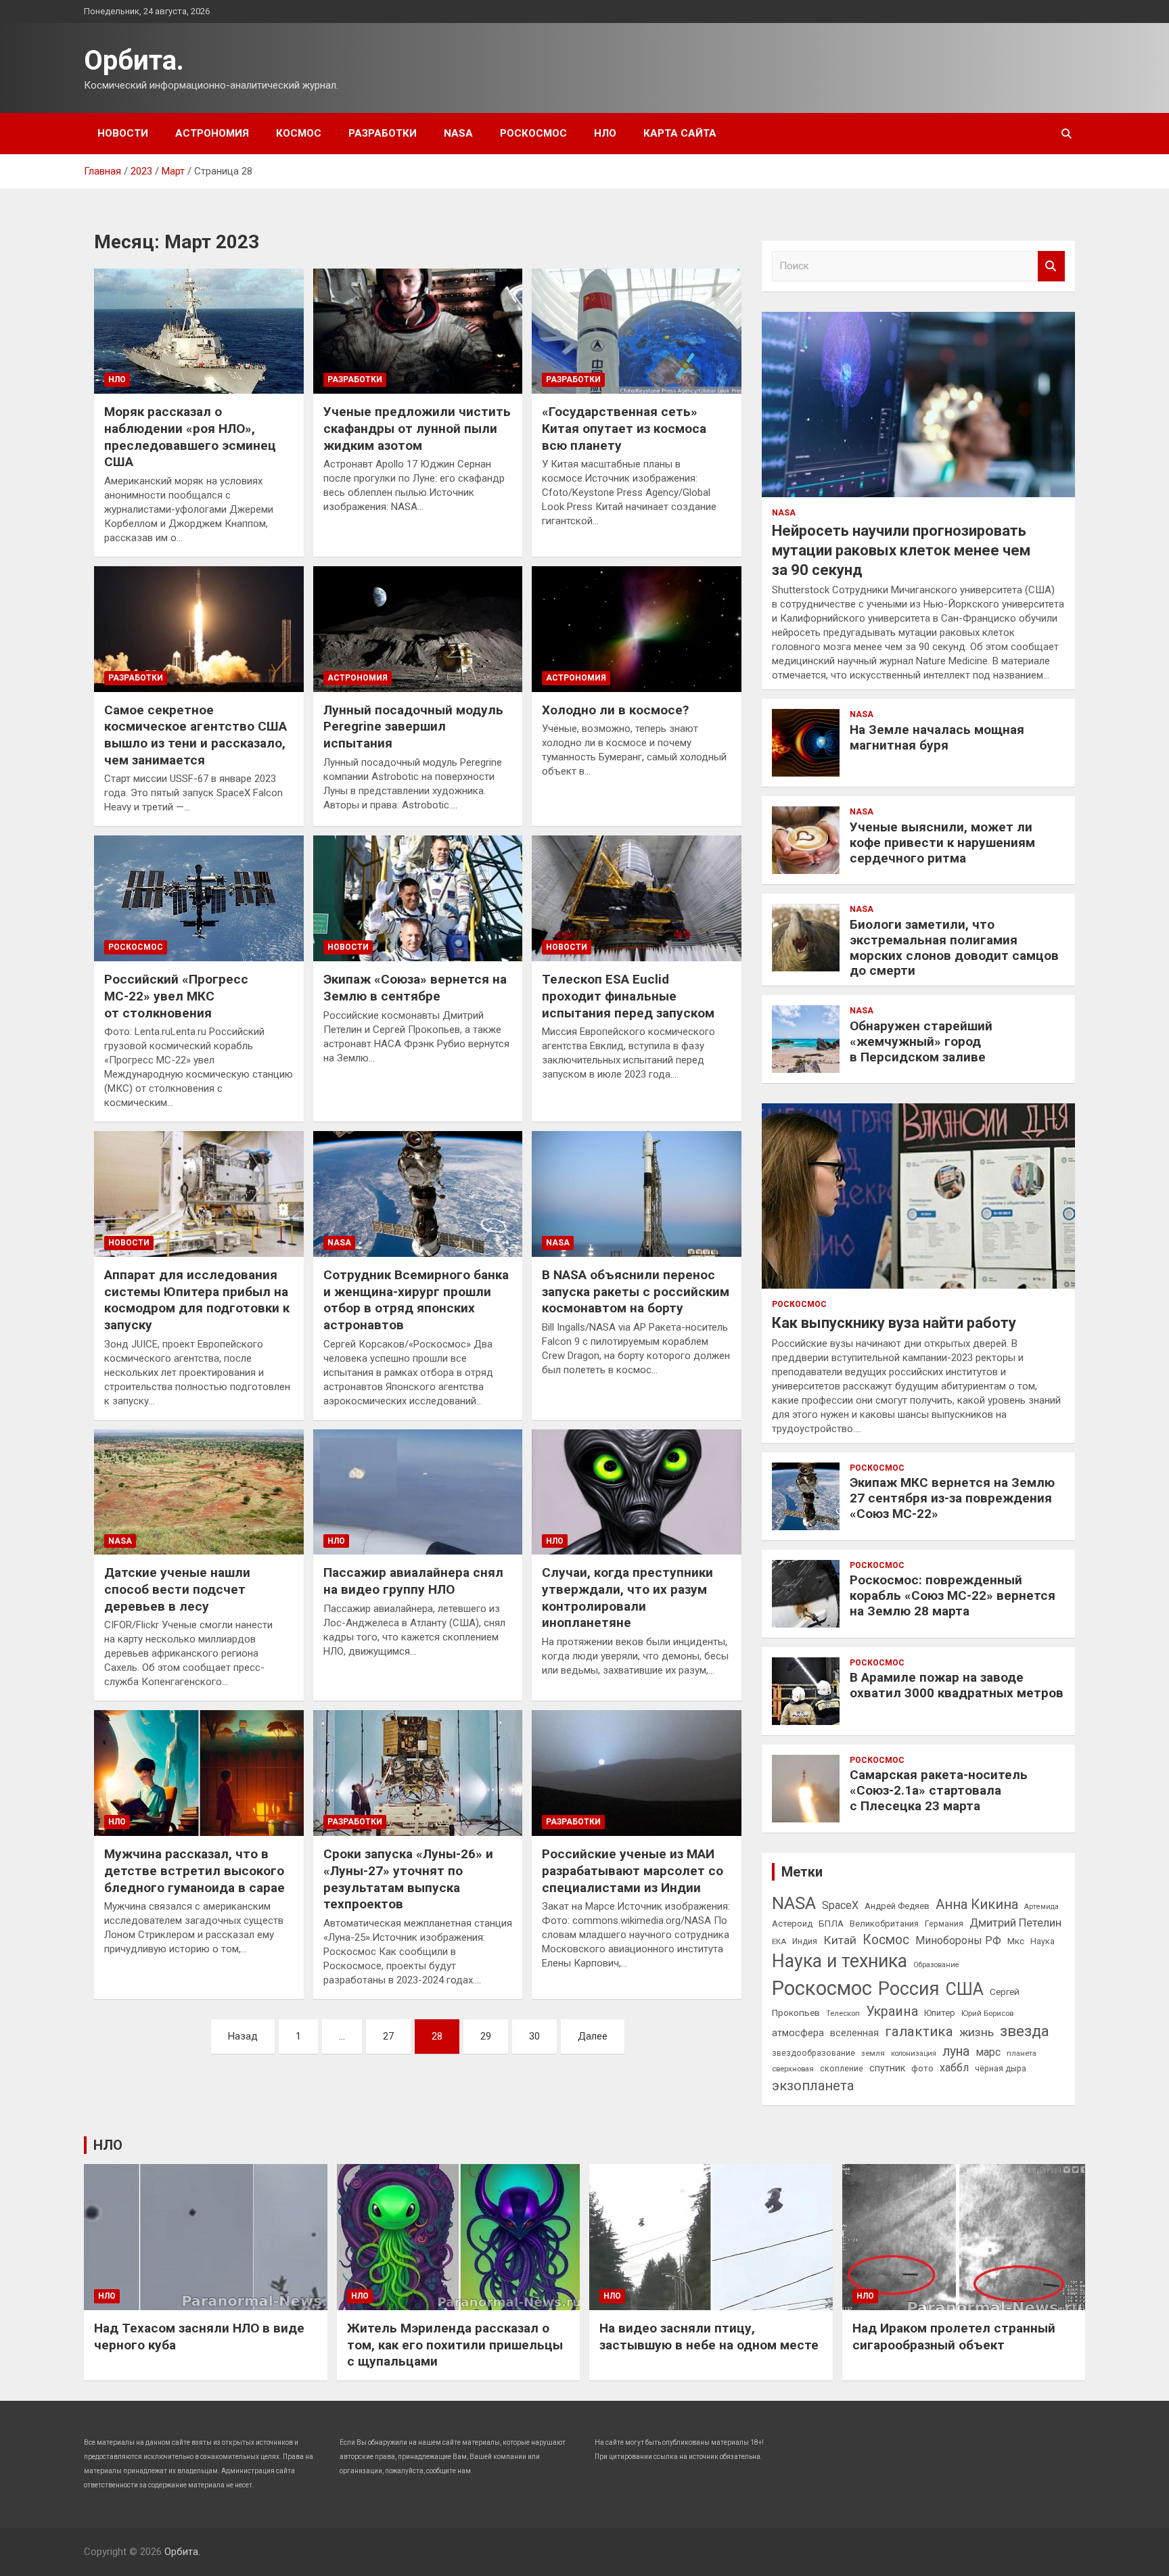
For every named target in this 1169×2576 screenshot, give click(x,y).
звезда (1025, 2031)
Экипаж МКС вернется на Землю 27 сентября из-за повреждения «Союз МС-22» (952, 1498)
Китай (840, 1940)
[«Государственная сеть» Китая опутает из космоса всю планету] (636, 331)
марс (988, 2052)
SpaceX (840, 1905)
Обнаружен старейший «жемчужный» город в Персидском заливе (921, 1041)
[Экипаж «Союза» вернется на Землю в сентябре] (418, 899)
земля (873, 2053)
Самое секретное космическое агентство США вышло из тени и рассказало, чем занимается (196, 735)
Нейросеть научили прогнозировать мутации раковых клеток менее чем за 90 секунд (901, 550)
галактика (919, 2031)
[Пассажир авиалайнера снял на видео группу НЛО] (418, 1492)
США (965, 1989)
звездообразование (813, 2053)
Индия (805, 1941)
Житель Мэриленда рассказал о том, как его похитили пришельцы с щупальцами (455, 2345)
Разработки (383, 133)
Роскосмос (533, 133)
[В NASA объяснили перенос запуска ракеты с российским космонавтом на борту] (636, 1194)
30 (534, 2036)
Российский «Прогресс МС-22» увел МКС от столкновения (176, 996)
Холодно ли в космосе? (615, 710)
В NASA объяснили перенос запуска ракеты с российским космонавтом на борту (636, 1291)
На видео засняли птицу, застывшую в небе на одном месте (709, 2337)
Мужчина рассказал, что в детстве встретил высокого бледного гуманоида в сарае (194, 1870)
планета (1022, 2053)
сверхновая (793, 2069)
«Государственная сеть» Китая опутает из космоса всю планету (624, 428)
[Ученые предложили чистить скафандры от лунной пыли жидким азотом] (418, 331)
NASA (458, 133)
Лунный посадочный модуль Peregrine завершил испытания (413, 727)
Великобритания (884, 1924)
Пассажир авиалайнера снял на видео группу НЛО (413, 1581)
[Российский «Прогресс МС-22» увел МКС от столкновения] (199, 899)
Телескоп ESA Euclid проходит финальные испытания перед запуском (628, 996)
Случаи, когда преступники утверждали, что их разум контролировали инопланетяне (627, 1597)
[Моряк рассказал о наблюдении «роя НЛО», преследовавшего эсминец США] (199, 331)
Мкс (1016, 1941)
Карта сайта (680, 133)
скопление (842, 2069)
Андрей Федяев (897, 1906)
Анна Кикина (977, 1904)
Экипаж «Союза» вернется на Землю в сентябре (415, 988)
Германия (944, 1924)
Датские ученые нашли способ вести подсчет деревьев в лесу (177, 1589)
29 (486, 2036)
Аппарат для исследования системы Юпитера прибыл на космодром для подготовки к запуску (197, 1300)
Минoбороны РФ (958, 1940)
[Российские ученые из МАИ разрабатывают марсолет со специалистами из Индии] (636, 1773)
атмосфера (798, 2033)
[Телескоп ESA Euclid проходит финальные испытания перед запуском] (636, 899)
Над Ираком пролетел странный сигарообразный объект (954, 2337)
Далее (593, 2036)
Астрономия (212, 133)
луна (956, 2051)
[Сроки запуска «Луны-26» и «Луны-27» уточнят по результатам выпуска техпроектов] (418, 1773)
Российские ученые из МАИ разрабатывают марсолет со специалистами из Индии (633, 1870)
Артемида (1041, 1907)
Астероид (792, 1924)
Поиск (1051, 266)
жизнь (977, 2032)
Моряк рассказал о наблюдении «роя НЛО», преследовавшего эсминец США (190, 437)
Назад (243, 2036)
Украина (892, 2011)
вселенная (854, 2033)
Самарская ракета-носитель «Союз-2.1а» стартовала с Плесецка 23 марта (939, 1790)
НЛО (605, 133)
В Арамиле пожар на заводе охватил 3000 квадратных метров (957, 1685)
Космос (299, 133)
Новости (123, 133)
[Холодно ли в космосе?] (636, 629)
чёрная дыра (1001, 2069)
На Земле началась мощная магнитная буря (937, 737)
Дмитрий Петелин (1015, 1923)
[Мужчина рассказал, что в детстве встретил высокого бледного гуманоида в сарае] (199, 1773)
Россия (909, 1989)
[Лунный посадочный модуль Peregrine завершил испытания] (418, 629)
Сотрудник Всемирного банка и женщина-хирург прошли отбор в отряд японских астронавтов (416, 1300)
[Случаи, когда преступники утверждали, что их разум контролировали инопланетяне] (636, 1492)
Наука (1042, 1941)
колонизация (914, 2053)
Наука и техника (840, 1961)
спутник (887, 2068)
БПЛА (831, 1923)
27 (388, 2036)
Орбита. (134, 61)
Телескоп (843, 2013)
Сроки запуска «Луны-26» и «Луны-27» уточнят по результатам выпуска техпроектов (408, 1879)
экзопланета (813, 2086)
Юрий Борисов (987, 2013)
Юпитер (940, 2013)
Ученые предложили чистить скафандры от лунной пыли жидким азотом (417, 428)
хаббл (954, 2068)
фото (922, 2068)
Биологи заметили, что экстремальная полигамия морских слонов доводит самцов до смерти (954, 947)
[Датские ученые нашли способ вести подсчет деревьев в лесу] (199, 1492)
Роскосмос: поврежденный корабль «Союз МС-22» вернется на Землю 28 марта (953, 1595)
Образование (936, 1965)
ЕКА (779, 1941)
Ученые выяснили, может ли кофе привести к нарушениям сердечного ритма (942, 843)
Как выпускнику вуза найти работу (894, 1323)
